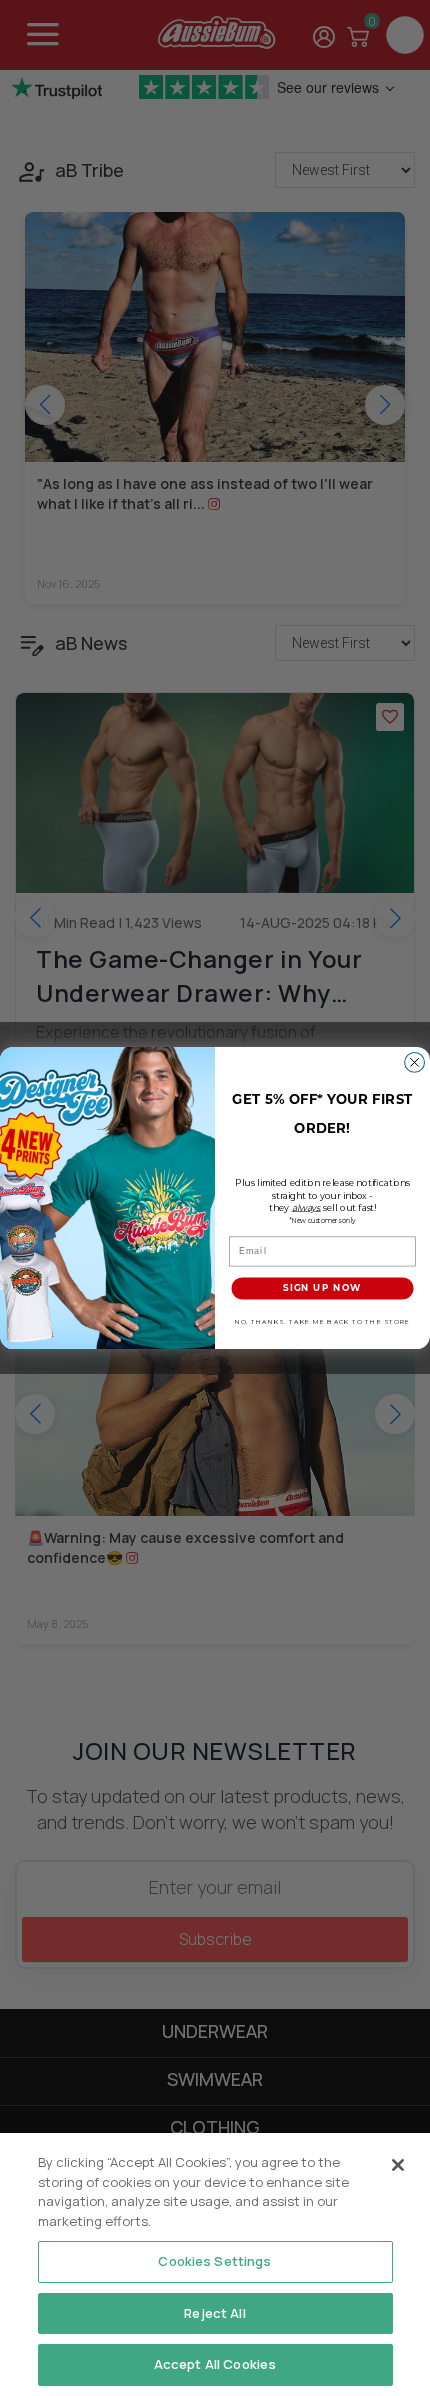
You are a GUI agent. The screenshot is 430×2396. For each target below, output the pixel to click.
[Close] (398, 2165)
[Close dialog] (415, 1062)
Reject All (214, 2313)
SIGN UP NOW (322, 1288)
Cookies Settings (214, 2261)
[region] (215, 2264)
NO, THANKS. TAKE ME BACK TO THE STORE (322, 1321)
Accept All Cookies (215, 2364)
